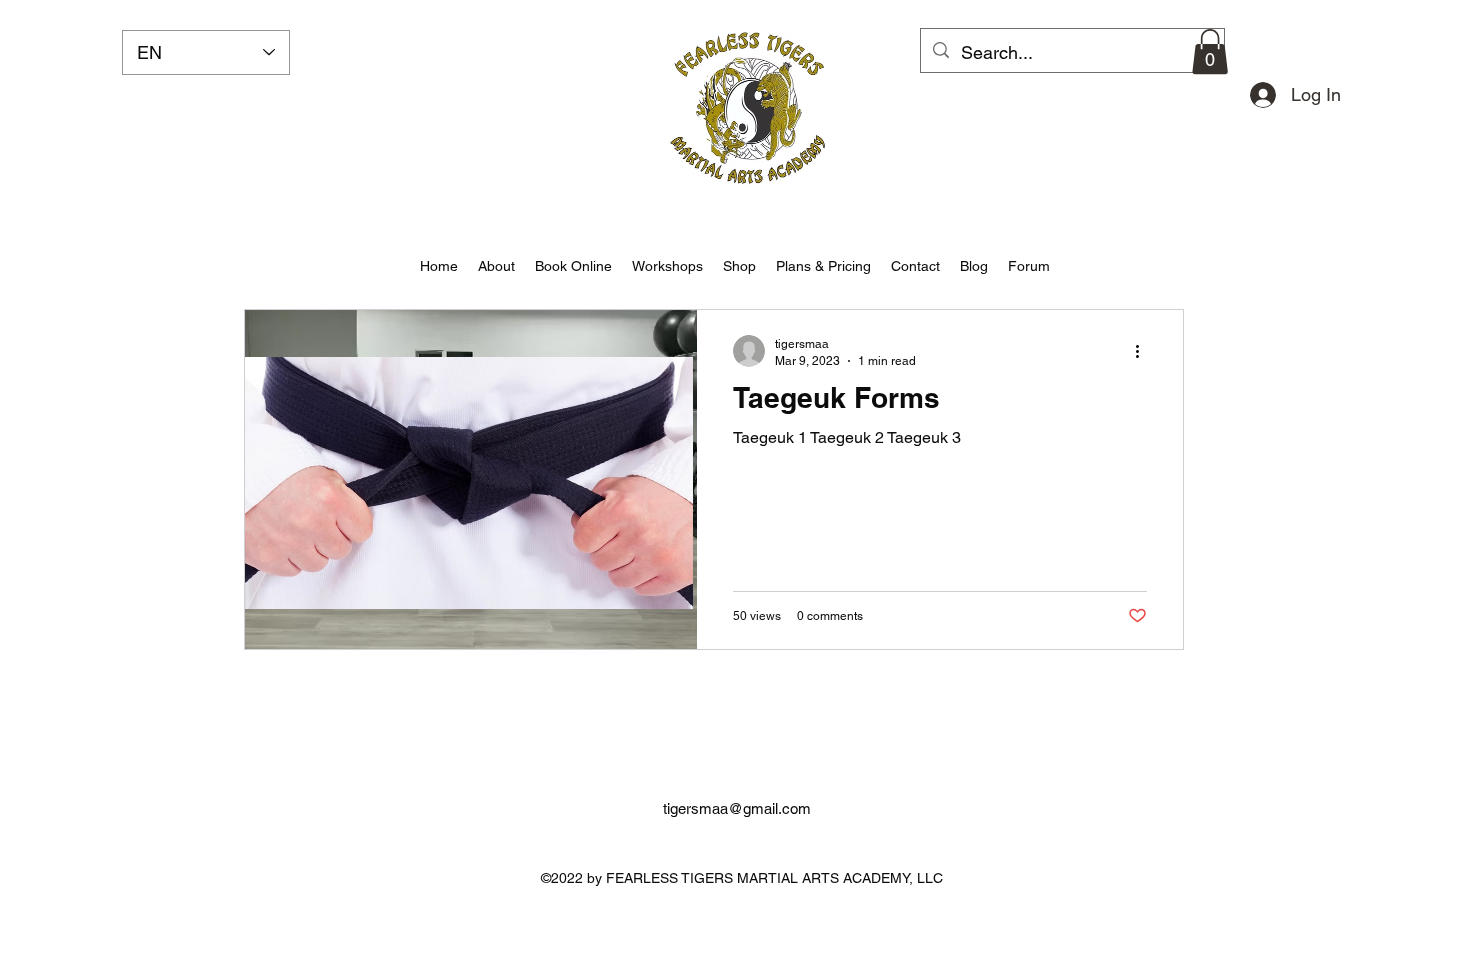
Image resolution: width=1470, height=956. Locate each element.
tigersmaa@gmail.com (737, 808)
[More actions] (1144, 351)
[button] (1210, 51)
